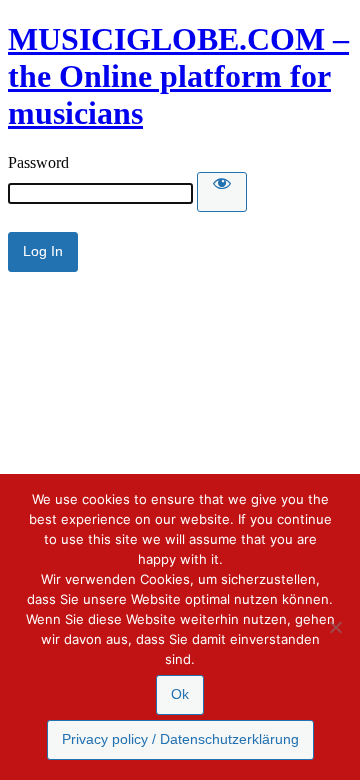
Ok (180, 694)
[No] (335, 627)
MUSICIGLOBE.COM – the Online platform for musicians (178, 76)
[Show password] (222, 192)
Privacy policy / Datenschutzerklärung (180, 739)
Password (38, 162)
